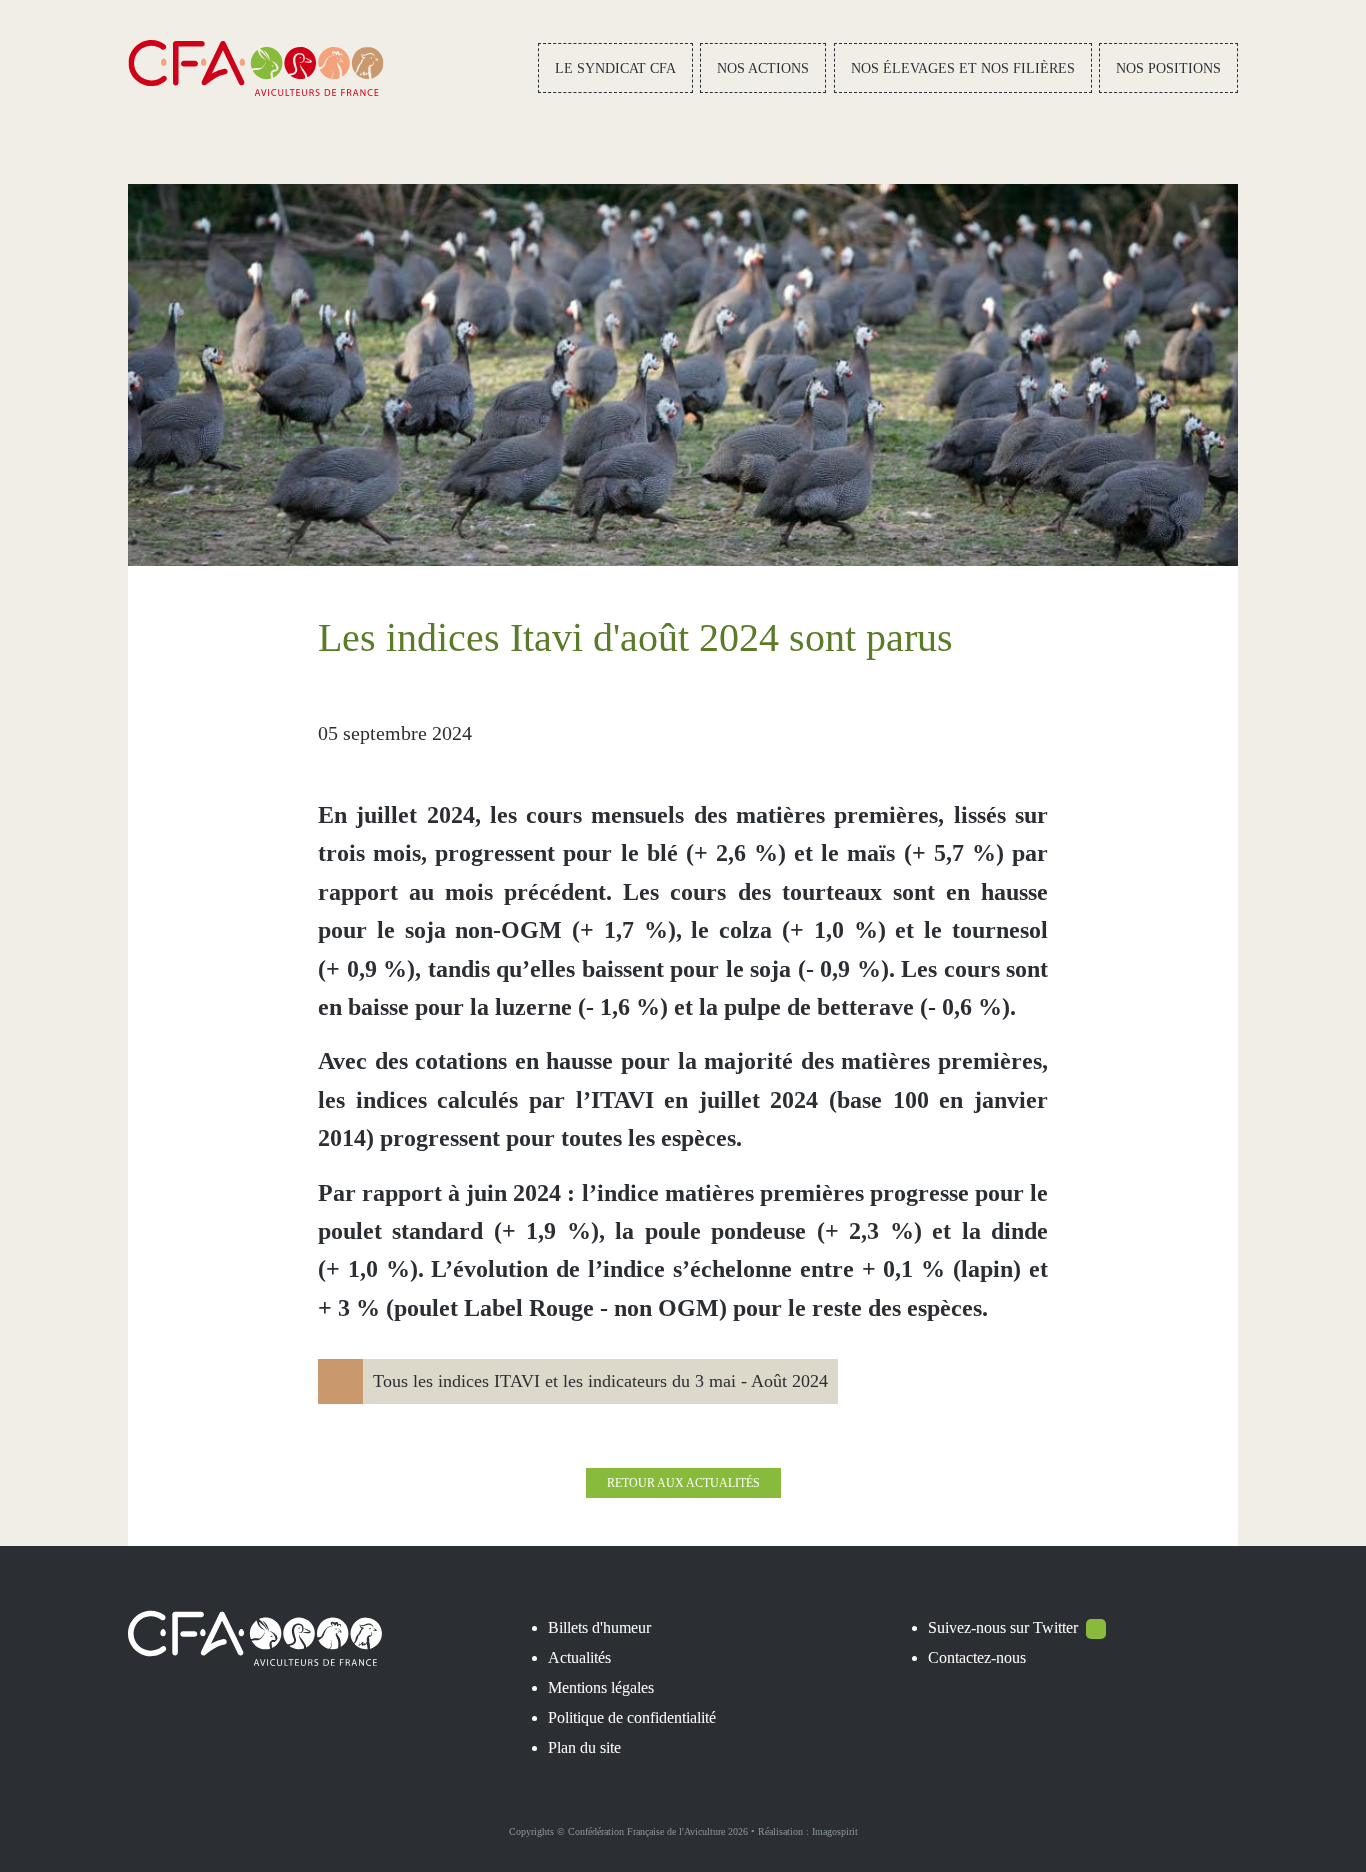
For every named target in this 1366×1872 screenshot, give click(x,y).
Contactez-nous (977, 1657)
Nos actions (763, 68)
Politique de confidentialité (632, 1717)
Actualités (579, 1657)
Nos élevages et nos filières (963, 68)
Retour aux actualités (683, 1483)
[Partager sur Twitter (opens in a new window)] (941, 733)
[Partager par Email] (1033, 733)
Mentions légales (601, 1687)
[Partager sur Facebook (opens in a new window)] (895, 733)
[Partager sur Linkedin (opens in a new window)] (987, 733)
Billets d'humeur (599, 1627)
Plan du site (584, 1747)
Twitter (1055, 1627)
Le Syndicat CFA (615, 68)
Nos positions (1168, 68)
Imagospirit (835, 1831)
